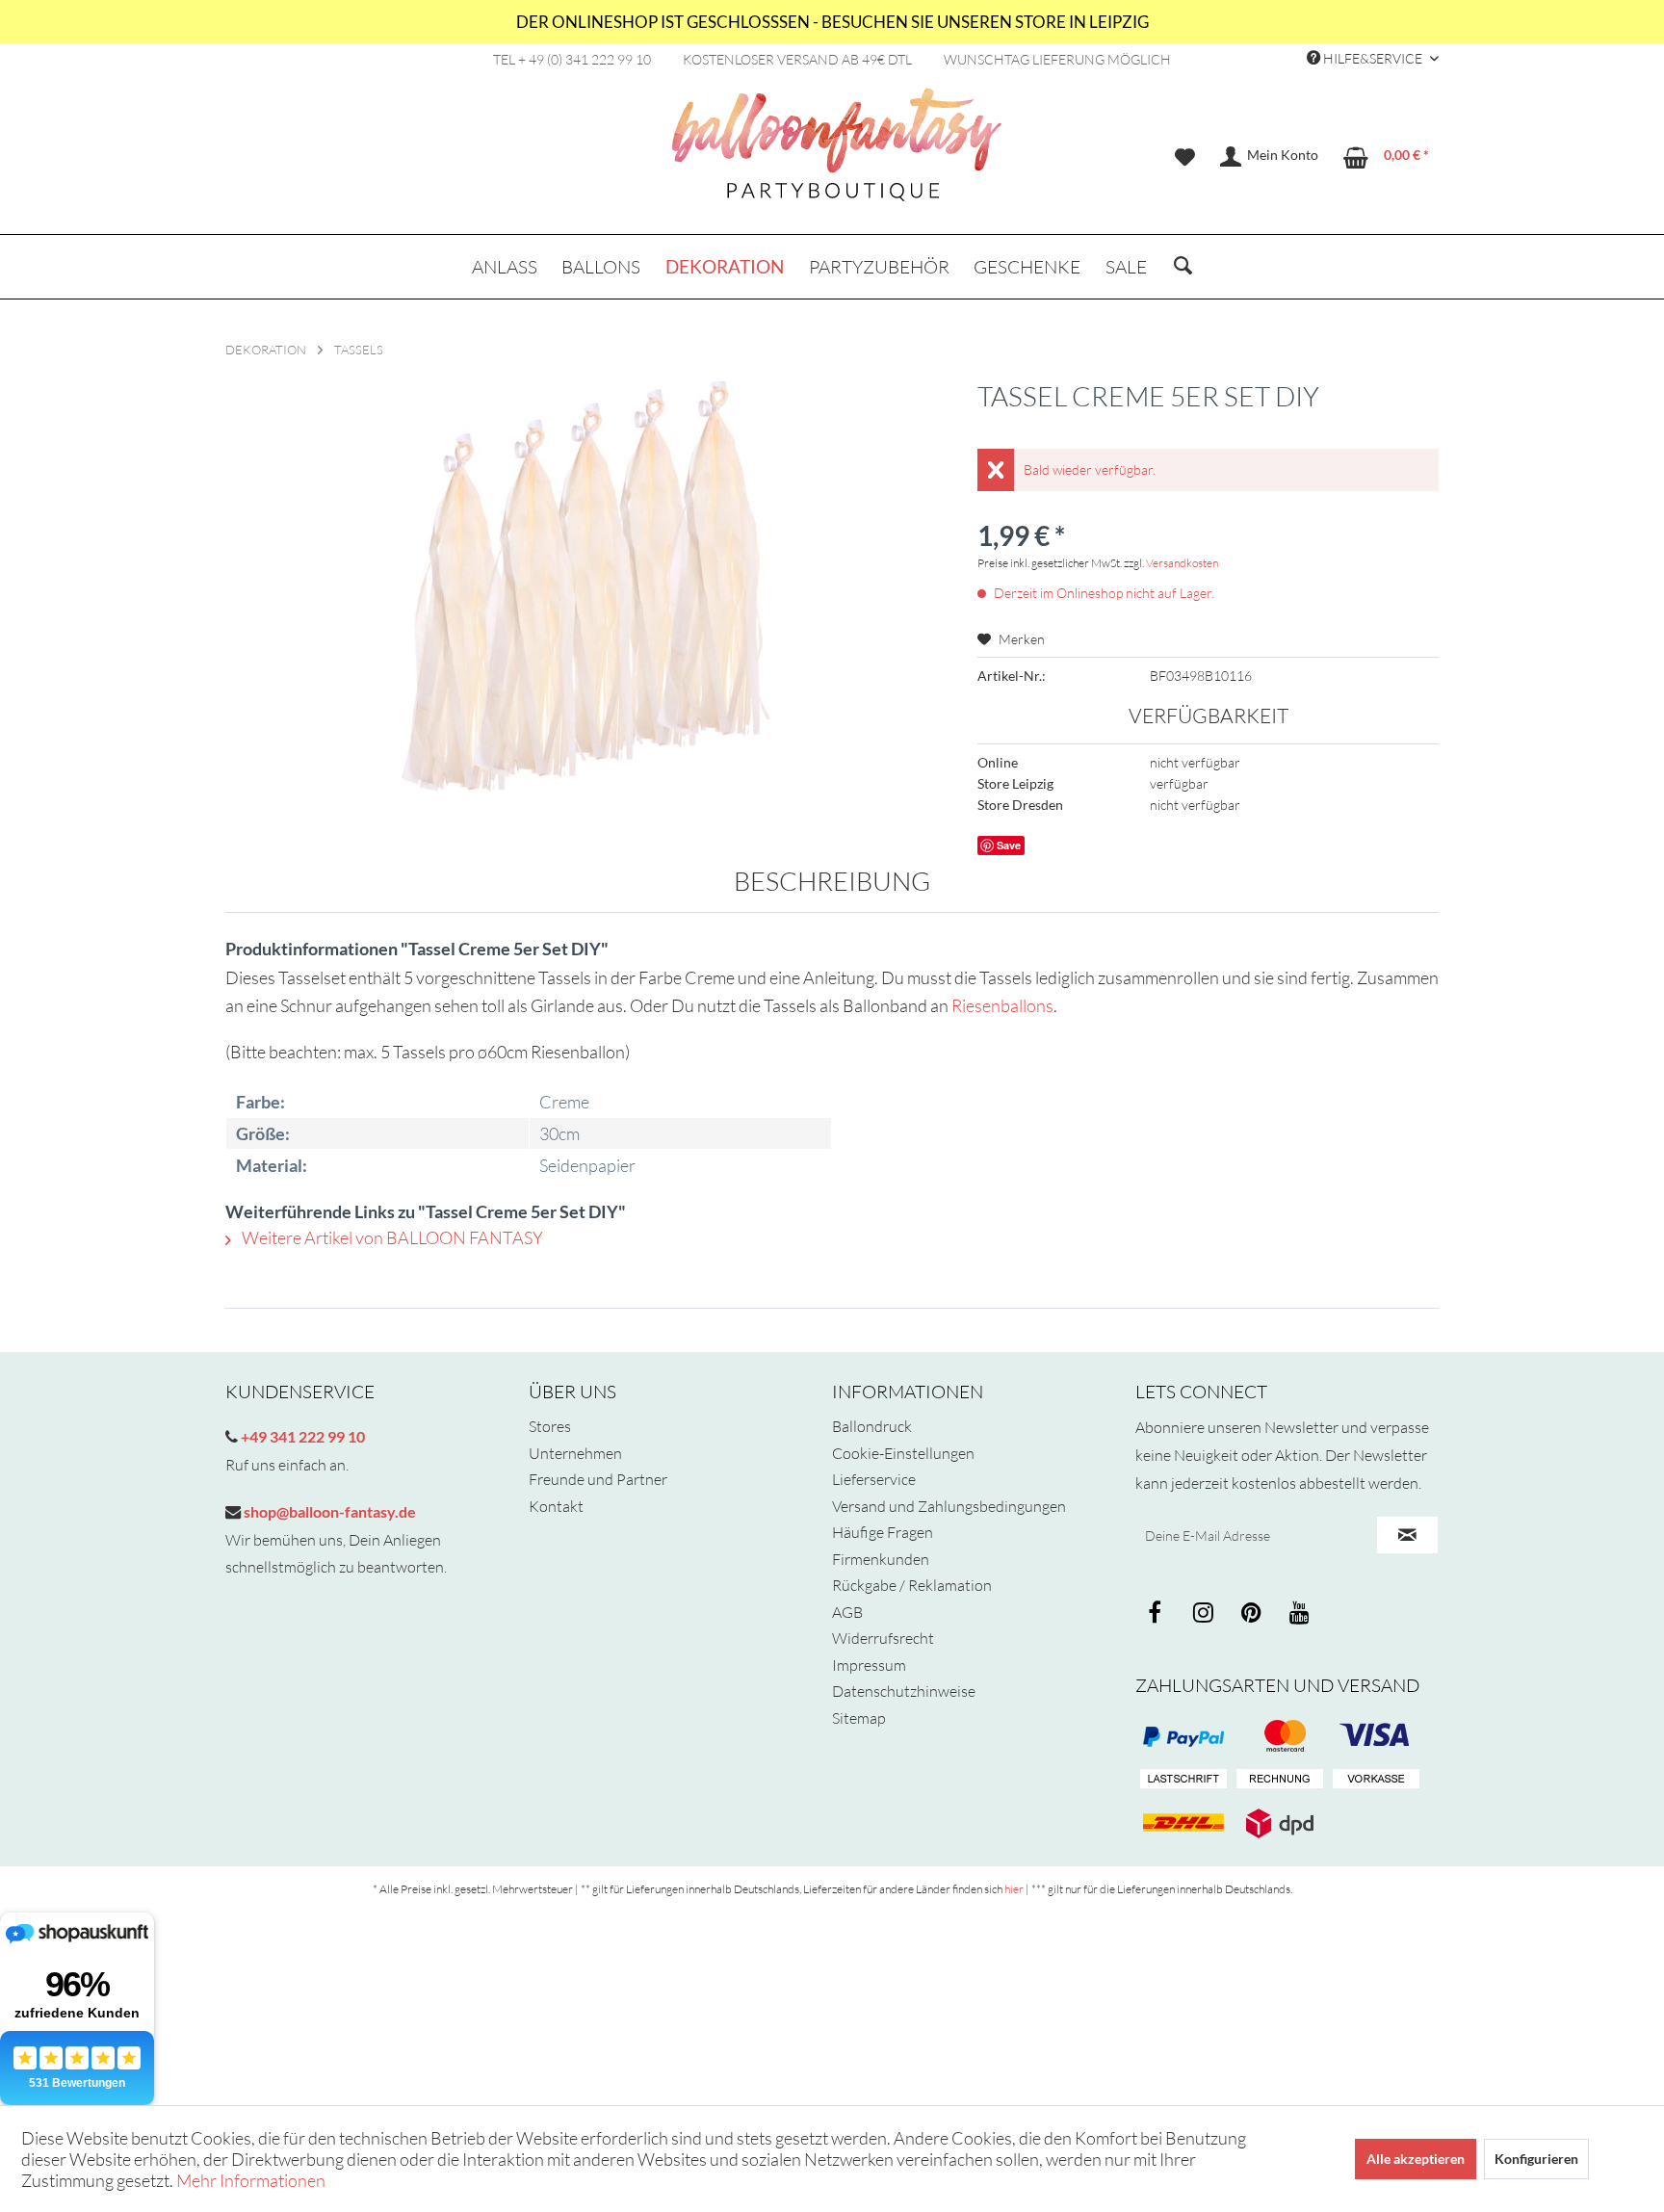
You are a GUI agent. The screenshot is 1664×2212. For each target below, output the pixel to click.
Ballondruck (872, 1426)
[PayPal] (1183, 1736)
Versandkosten (1182, 563)
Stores (550, 1426)
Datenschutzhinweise (904, 1691)
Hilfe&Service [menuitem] (1373, 58)
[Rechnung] (1280, 1780)
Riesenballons (1002, 1005)
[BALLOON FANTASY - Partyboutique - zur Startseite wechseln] (837, 155)
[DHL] (1183, 1823)
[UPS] (1280, 1823)
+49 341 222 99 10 (301, 1436)
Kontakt (556, 1506)
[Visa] (1280, 1736)
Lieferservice (874, 1479)
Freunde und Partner (598, 1479)
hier (1014, 1889)
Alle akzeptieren (1416, 2159)
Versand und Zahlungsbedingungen (949, 1506)
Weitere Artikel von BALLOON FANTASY (391, 1237)
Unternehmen (575, 1453)
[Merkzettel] (1185, 157)
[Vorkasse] (1376, 1780)
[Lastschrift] (1183, 1780)
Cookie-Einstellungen (903, 1453)
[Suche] (1183, 267)
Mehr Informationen (251, 2180)
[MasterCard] (1376, 1736)
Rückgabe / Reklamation (912, 1585)
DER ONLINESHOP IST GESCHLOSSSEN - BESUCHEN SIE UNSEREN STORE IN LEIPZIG (832, 22)
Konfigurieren (1536, 2159)
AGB (847, 1612)
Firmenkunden (881, 1559)
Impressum (869, 1665)
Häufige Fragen (883, 1532)
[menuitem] (1185, 157)
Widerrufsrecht (883, 1638)
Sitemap (859, 1718)
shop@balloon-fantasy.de (328, 1511)
